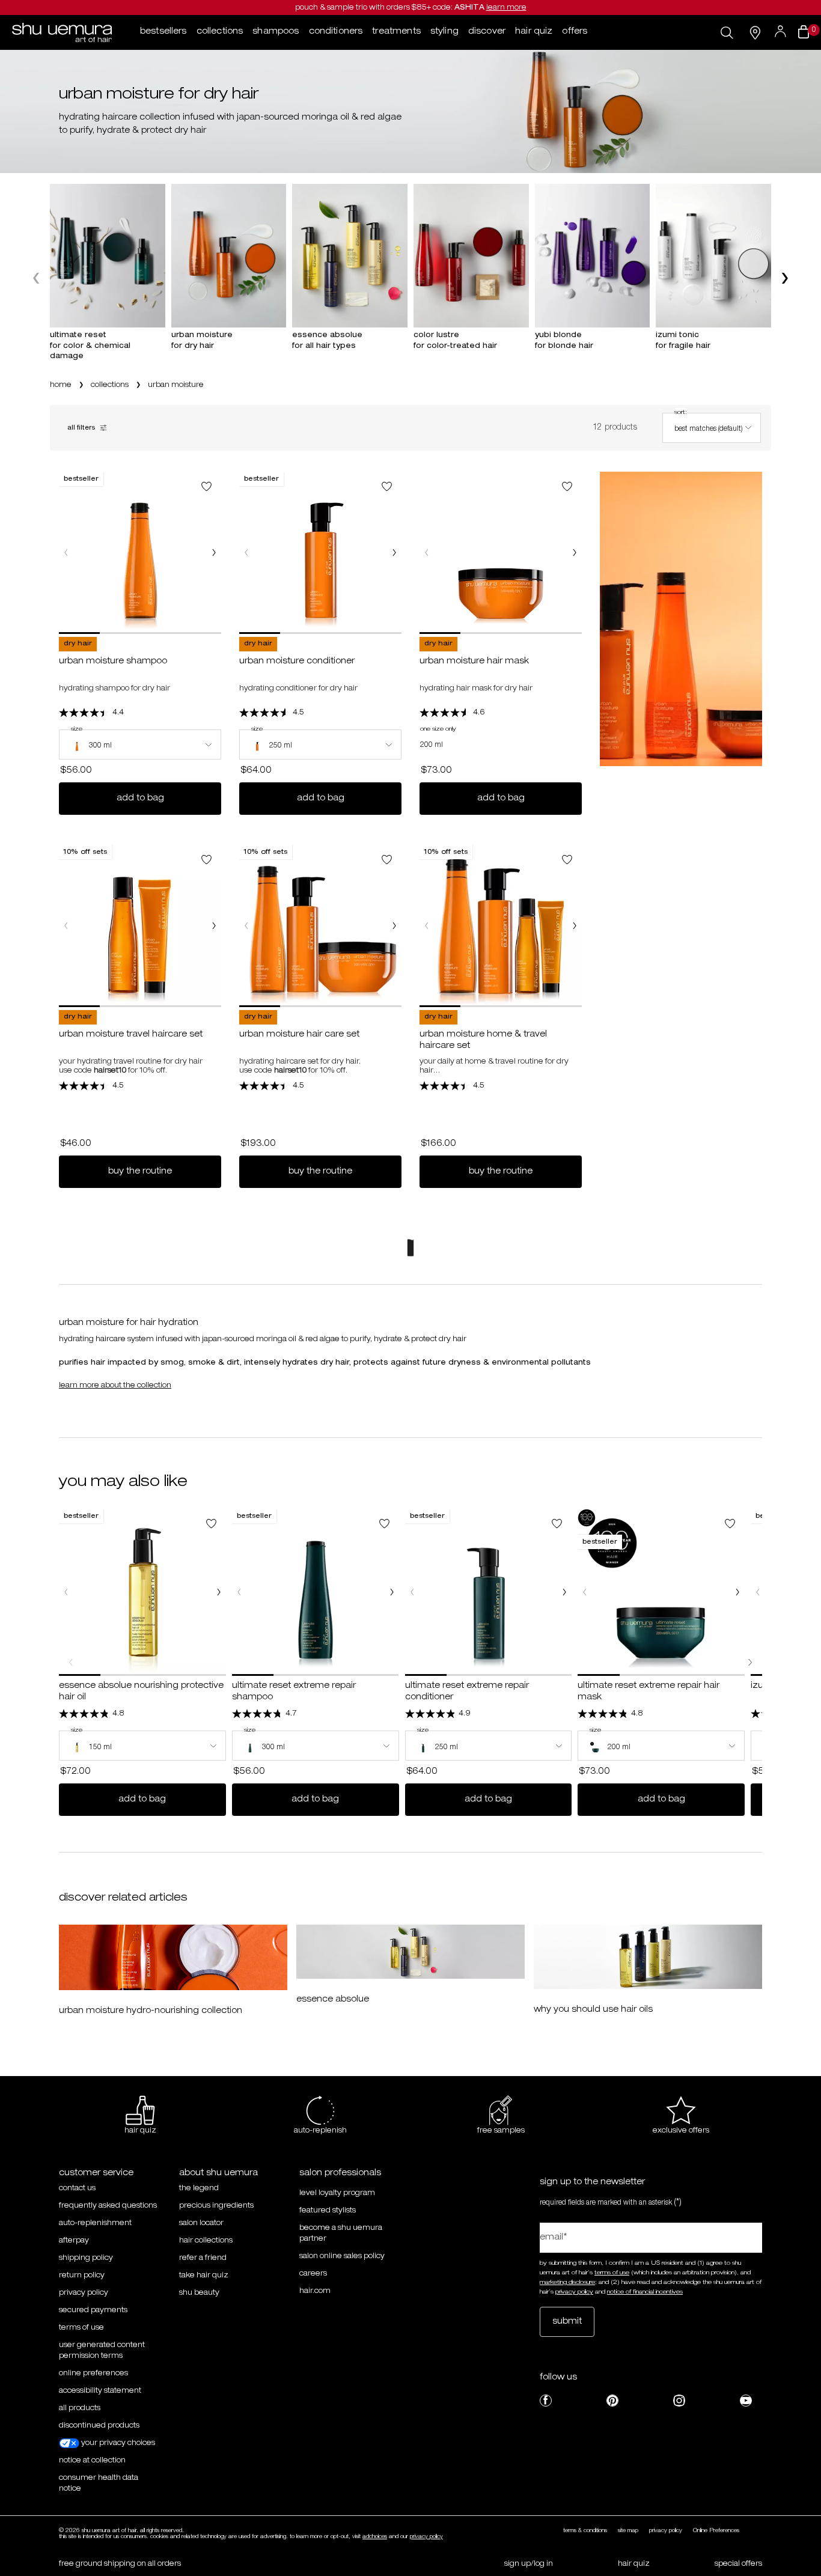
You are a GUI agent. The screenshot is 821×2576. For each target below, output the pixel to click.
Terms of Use (81, 2328)
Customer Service (96, 2173)
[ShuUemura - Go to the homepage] (62, 32)
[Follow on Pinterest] (612, 2401)
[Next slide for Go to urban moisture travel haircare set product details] (214, 926)
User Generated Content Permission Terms (102, 2351)
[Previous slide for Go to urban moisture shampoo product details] (66, 553)
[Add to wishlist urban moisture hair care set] (387, 860)
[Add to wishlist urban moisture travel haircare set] (206, 860)
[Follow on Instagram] (679, 2401)
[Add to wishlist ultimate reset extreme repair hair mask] (730, 1524)
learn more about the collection (115, 1386)
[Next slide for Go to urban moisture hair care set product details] (394, 926)
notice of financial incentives (645, 2292)
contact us (77, 2188)
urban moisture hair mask (474, 662)
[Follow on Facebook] (546, 2401)
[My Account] (782, 32)
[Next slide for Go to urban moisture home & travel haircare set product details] (575, 926)
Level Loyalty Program (337, 2193)
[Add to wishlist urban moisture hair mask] (567, 486)
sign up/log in (529, 2564)
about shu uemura (218, 2173)
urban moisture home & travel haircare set (483, 1041)
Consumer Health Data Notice (99, 2483)
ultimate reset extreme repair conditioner (467, 1692)
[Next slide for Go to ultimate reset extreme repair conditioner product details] (564, 1592)
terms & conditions (585, 2531)
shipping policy (86, 2258)
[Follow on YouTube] (746, 2401)
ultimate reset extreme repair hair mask (649, 1692)
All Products (80, 2408)
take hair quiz (204, 2276)
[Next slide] (783, 278)
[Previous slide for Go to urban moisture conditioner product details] (246, 553)
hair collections (206, 2241)
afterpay (74, 2241)
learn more (506, 8)
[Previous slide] (38, 278)
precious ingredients (216, 2206)
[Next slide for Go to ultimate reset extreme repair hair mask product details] (737, 1592)
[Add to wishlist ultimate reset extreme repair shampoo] (384, 1524)
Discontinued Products (99, 2426)
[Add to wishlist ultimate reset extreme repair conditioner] (557, 1524)
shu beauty (199, 2293)
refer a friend (203, 2258)
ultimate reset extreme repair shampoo (294, 1692)
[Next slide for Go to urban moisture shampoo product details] (214, 553)
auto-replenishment (95, 2223)
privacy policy (84, 2293)
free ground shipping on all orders (120, 2564)
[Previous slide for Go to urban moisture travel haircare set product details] (66, 926)
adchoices (375, 2537)
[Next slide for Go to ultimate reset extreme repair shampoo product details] (392, 1592)
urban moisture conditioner (297, 662)
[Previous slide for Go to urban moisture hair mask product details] (427, 553)
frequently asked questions (108, 2206)
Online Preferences (93, 2374)
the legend (199, 2188)
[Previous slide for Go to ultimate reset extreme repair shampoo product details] (239, 1592)
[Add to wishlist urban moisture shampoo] (206, 486)
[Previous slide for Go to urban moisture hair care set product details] (246, 926)
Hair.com (315, 2291)
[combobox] (712, 428)
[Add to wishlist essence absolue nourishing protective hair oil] (211, 1524)
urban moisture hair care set (299, 1035)
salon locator (201, 2223)
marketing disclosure (567, 2283)
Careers (313, 2274)
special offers (738, 2564)
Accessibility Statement (100, 2391)
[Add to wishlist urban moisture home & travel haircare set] (567, 860)
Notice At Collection (92, 2461)
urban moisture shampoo (113, 662)
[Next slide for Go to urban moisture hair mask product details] (575, 553)
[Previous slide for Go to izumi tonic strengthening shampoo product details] (758, 1592)
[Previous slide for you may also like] (71, 1662)
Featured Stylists (328, 2211)
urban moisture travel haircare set (131, 1035)
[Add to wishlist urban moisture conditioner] (387, 486)
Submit (567, 2322)
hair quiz (634, 2564)
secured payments (93, 2310)
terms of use (612, 2273)
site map (628, 2531)
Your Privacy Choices (117, 2443)
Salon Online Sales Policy (342, 2256)
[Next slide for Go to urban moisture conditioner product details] (394, 553)
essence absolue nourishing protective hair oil (141, 1692)
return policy (82, 2276)
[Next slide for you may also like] (750, 1662)
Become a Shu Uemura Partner (341, 2233)
